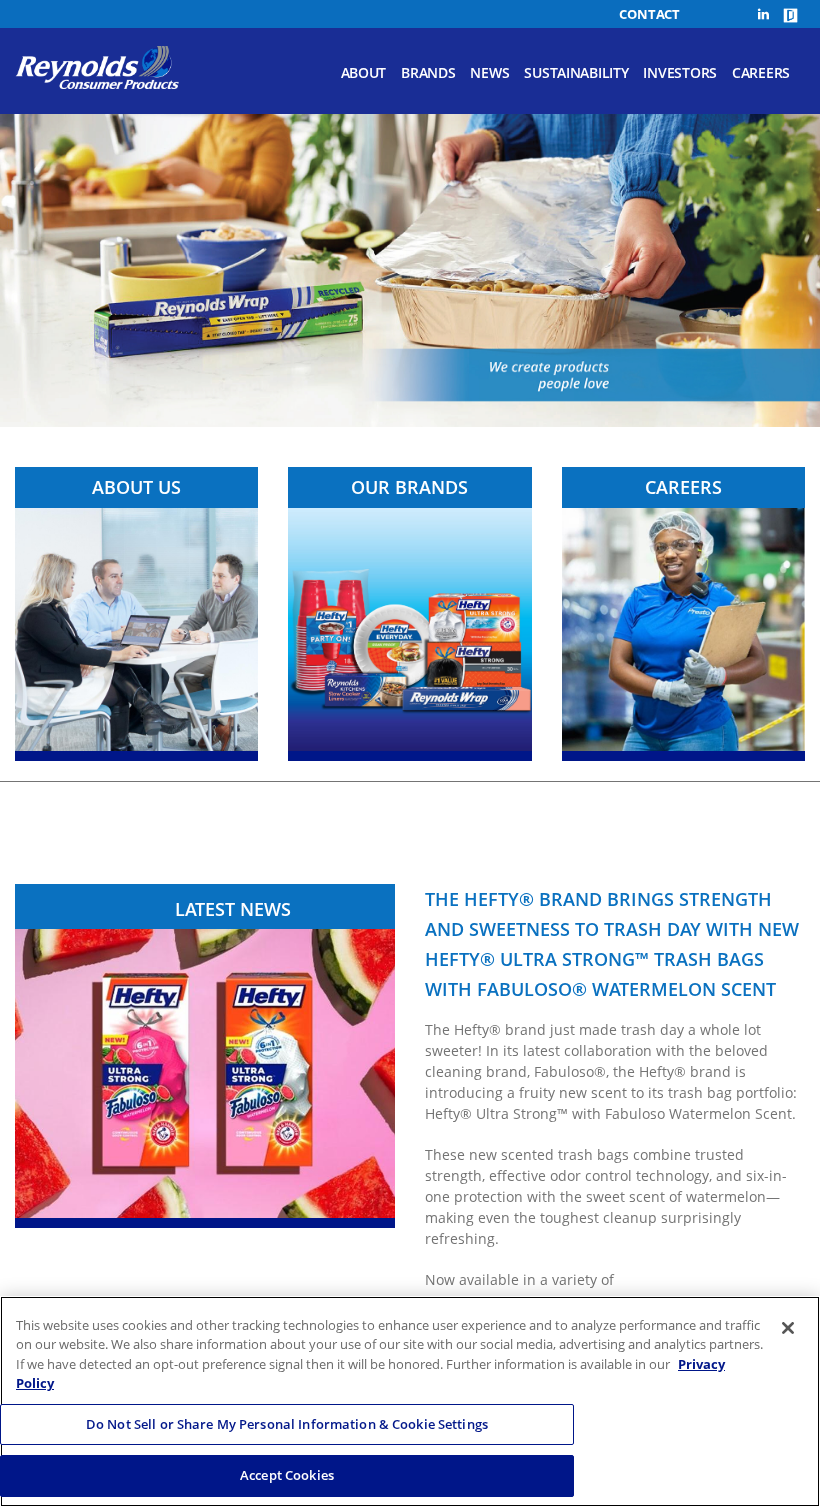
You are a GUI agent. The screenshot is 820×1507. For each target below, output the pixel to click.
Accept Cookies (287, 1475)
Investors (679, 72)
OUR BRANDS (409, 487)
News (489, 72)
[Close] (788, 1328)
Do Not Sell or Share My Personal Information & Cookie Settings (287, 1424)
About (364, 72)
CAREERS (683, 487)
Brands (428, 72)
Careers (761, 72)
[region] (410, 1401)
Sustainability (576, 72)
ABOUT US (136, 487)
